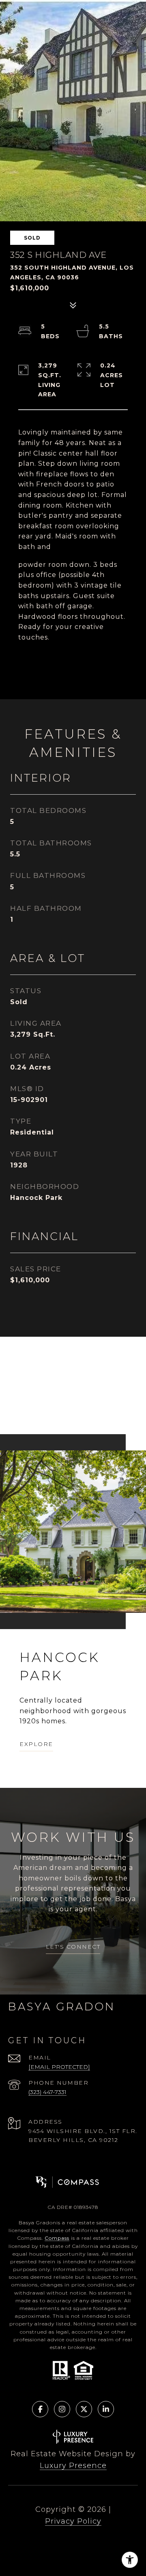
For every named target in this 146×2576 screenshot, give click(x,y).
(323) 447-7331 (47, 2092)
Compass (57, 2238)
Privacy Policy (73, 2521)
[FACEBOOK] (40, 2409)
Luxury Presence (73, 2466)
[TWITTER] (84, 2409)
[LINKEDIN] (106, 2409)
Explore (36, 1744)
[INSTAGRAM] (62, 2409)
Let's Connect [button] (73, 1947)
